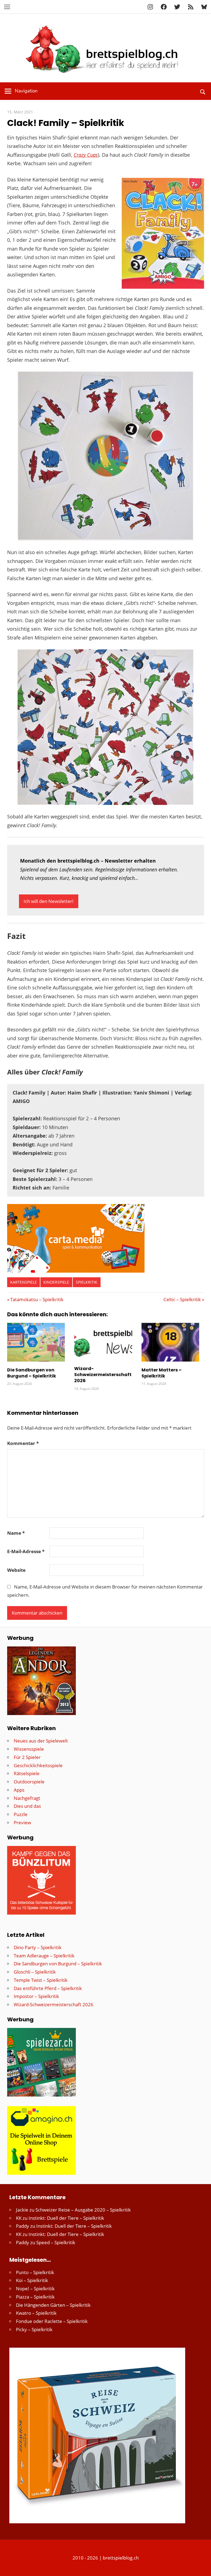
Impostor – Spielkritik (36, 1996)
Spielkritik (87, 1282)
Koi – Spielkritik (32, 2280)
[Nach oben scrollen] (202, 2567)
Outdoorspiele (29, 1782)
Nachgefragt (27, 1798)
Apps (19, 1790)
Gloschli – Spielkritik (35, 1972)
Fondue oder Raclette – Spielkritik (52, 2321)
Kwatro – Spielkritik (36, 2313)
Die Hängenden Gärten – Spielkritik (53, 2305)
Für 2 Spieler (27, 1757)
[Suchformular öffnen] (203, 91)
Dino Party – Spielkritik (38, 1947)
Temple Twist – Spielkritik (41, 1980)
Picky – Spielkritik (34, 2329)
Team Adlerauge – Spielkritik (44, 1956)
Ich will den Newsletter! (49, 901)
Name (16, 1533)
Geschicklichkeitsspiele (38, 1765)
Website (16, 1570)
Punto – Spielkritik (35, 2272)
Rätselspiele (27, 1773)
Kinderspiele (56, 1282)
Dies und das (27, 1806)
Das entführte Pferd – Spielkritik (48, 1988)
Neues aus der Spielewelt (41, 1741)
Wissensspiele (29, 1749)
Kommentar (23, 1443)
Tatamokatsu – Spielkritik (37, 1299)
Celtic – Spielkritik (182, 1299)
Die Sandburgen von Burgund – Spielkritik (32, 1373)
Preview (22, 1822)
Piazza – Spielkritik (35, 2297)
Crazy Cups (86, 155)
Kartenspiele (23, 1282)
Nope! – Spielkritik (35, 2289)
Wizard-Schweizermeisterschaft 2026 (103, 1375)
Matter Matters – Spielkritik (162, 1373)
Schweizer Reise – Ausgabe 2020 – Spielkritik (83, 2210)
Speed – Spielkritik (56, 2242)
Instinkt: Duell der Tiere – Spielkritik (66, 2218)
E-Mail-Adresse (26, 1551)
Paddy (23, 2226)
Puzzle (21, 1814)
